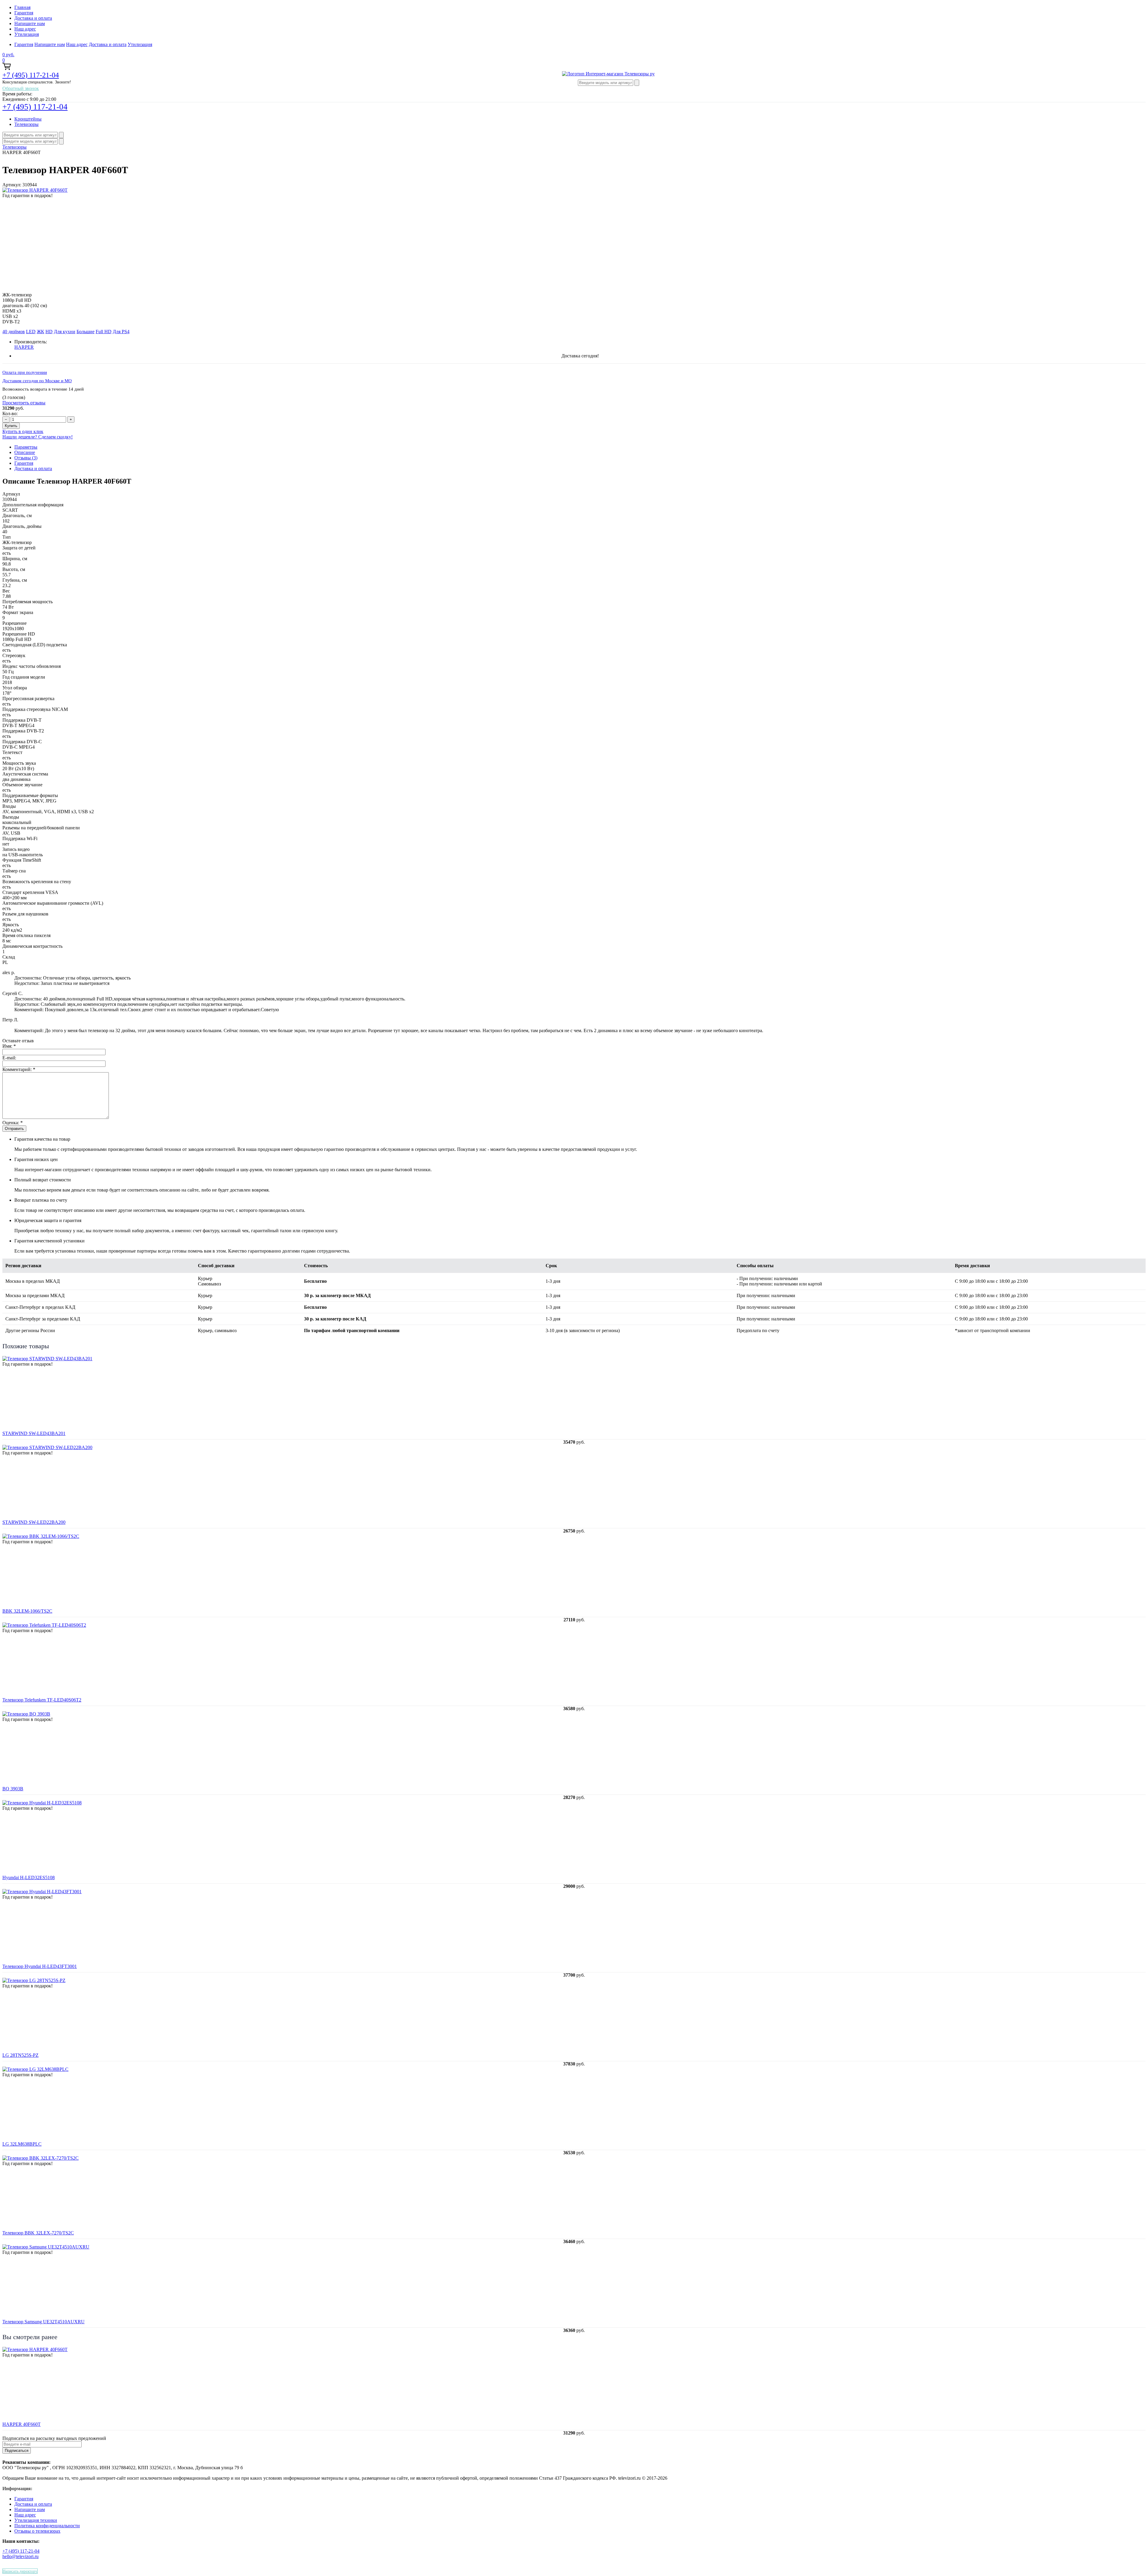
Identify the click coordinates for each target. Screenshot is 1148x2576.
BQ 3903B (13, 1789)
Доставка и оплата (33, 18)
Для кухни (65, 332)
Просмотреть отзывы (24, 403)
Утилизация (27, 34)
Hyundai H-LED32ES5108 (29, 1877)
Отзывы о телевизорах (37, 2531)
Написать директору (20, 2571)
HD (49, 332)
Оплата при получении (25, 372)
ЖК (41, 332)
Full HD (104, 332)
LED (31, 332)
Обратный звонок (21, 88)
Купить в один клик (23, 431)
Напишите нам (30, 23)
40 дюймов (14, 332)
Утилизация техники (36, 2520)
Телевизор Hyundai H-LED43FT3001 (40, 1966)
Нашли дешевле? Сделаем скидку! (38, 437)
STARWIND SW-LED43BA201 (34, 1433)
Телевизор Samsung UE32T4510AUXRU (43, 2322)
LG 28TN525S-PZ (20, 2055)
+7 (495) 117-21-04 (31, 75)
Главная (22, 7)
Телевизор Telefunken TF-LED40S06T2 (42, 1700)
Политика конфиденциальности (47, 2526)
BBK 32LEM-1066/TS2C (27, 1611)
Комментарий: (19, 1069)
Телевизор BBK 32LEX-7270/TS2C (38, 2233)
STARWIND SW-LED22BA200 (34, 1522)
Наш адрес (25, 29)
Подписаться (17, 2451)
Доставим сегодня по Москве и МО (37, 381)
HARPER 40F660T (22, 2424)
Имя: (9, 1046)
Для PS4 (121, 332)
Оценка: (13, 1123)
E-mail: (9, 1058)
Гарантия (24, 13)
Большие (86, 332)
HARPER (24, 347)
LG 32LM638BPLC (22, 2144)
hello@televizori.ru (20, 2556)
